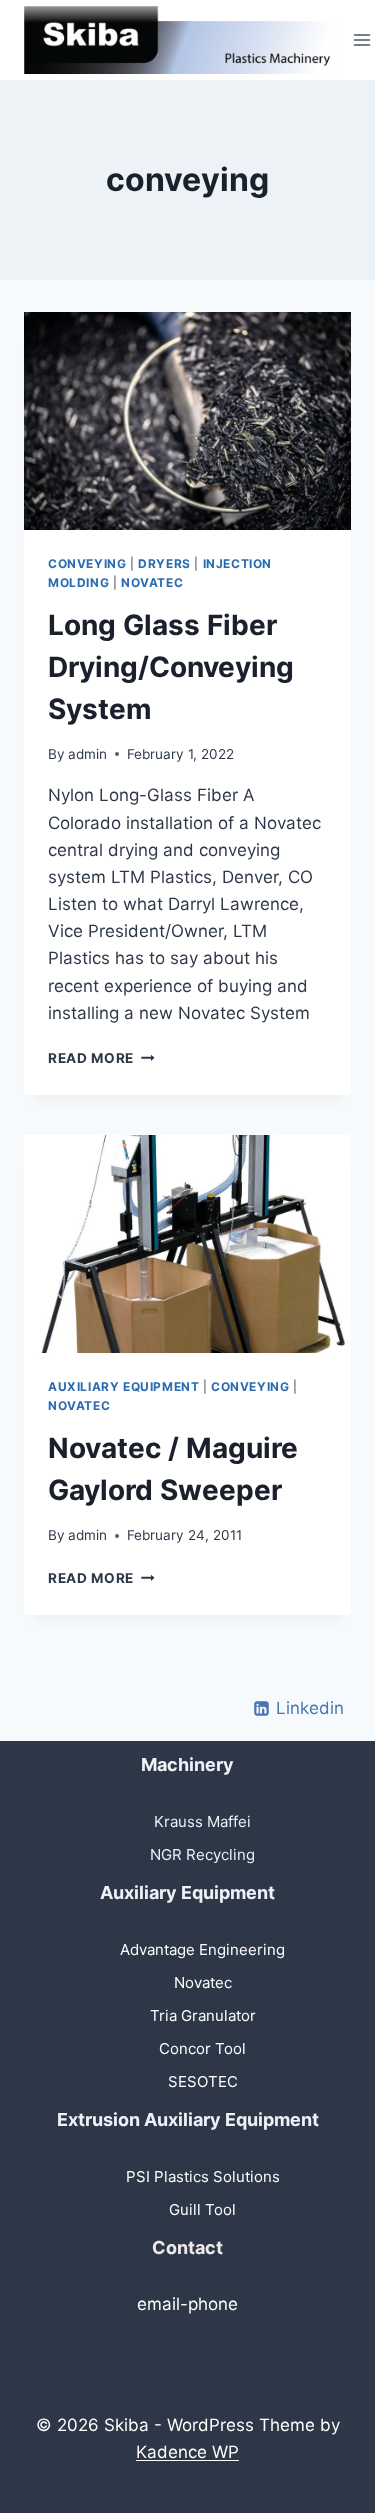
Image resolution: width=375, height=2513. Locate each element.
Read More (101, 1058)
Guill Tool (202, 2209)
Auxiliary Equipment (123, 1386)
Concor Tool (202, 2048)
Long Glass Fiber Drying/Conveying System (171, 667)
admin (87, 754)
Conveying (87, 563)
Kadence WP (187, 2452)
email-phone (187, 2304)
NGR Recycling (202, 1854)
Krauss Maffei (202, 1821)
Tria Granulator (203, 2015)
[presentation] (187, 421)
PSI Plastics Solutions (203, 2176)
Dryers (164, 563)
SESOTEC (203, 2081)
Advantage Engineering (202, 1949)
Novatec (152, 582)
